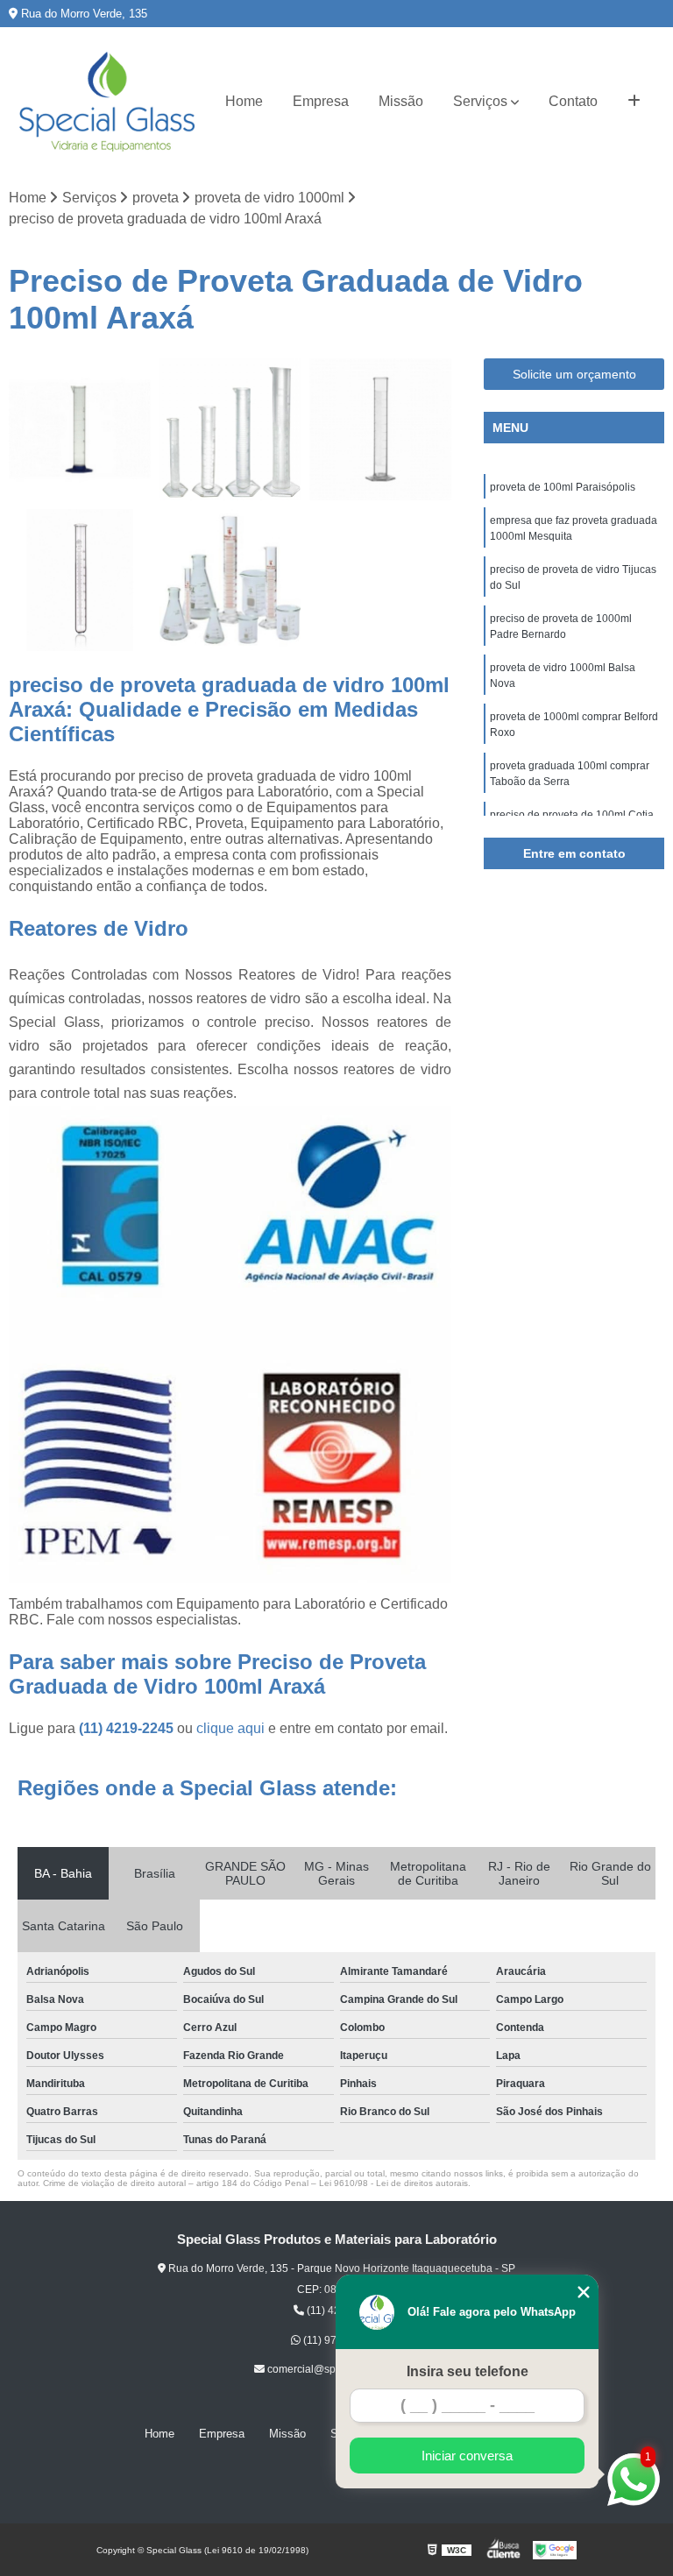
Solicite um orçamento (574, 374)
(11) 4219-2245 (128, 1728)
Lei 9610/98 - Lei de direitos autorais (393, 2183)
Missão (401, 101)
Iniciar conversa (467, 2456)
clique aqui (230, 1728)
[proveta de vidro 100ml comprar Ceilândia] (380, 429)
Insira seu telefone (468, 2371)
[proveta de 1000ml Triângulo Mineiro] (230, 429)
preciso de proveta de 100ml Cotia (572, 815)
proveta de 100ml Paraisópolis (563, 487)
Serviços (480, 101)
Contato (573, 101)
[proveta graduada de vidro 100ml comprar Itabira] (80, 429)
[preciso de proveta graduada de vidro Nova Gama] (230, 580)
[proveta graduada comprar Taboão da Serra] (80, 580)
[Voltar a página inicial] (107, 102)
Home (244, 101)
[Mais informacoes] (634, 102)
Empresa (321, 101)
